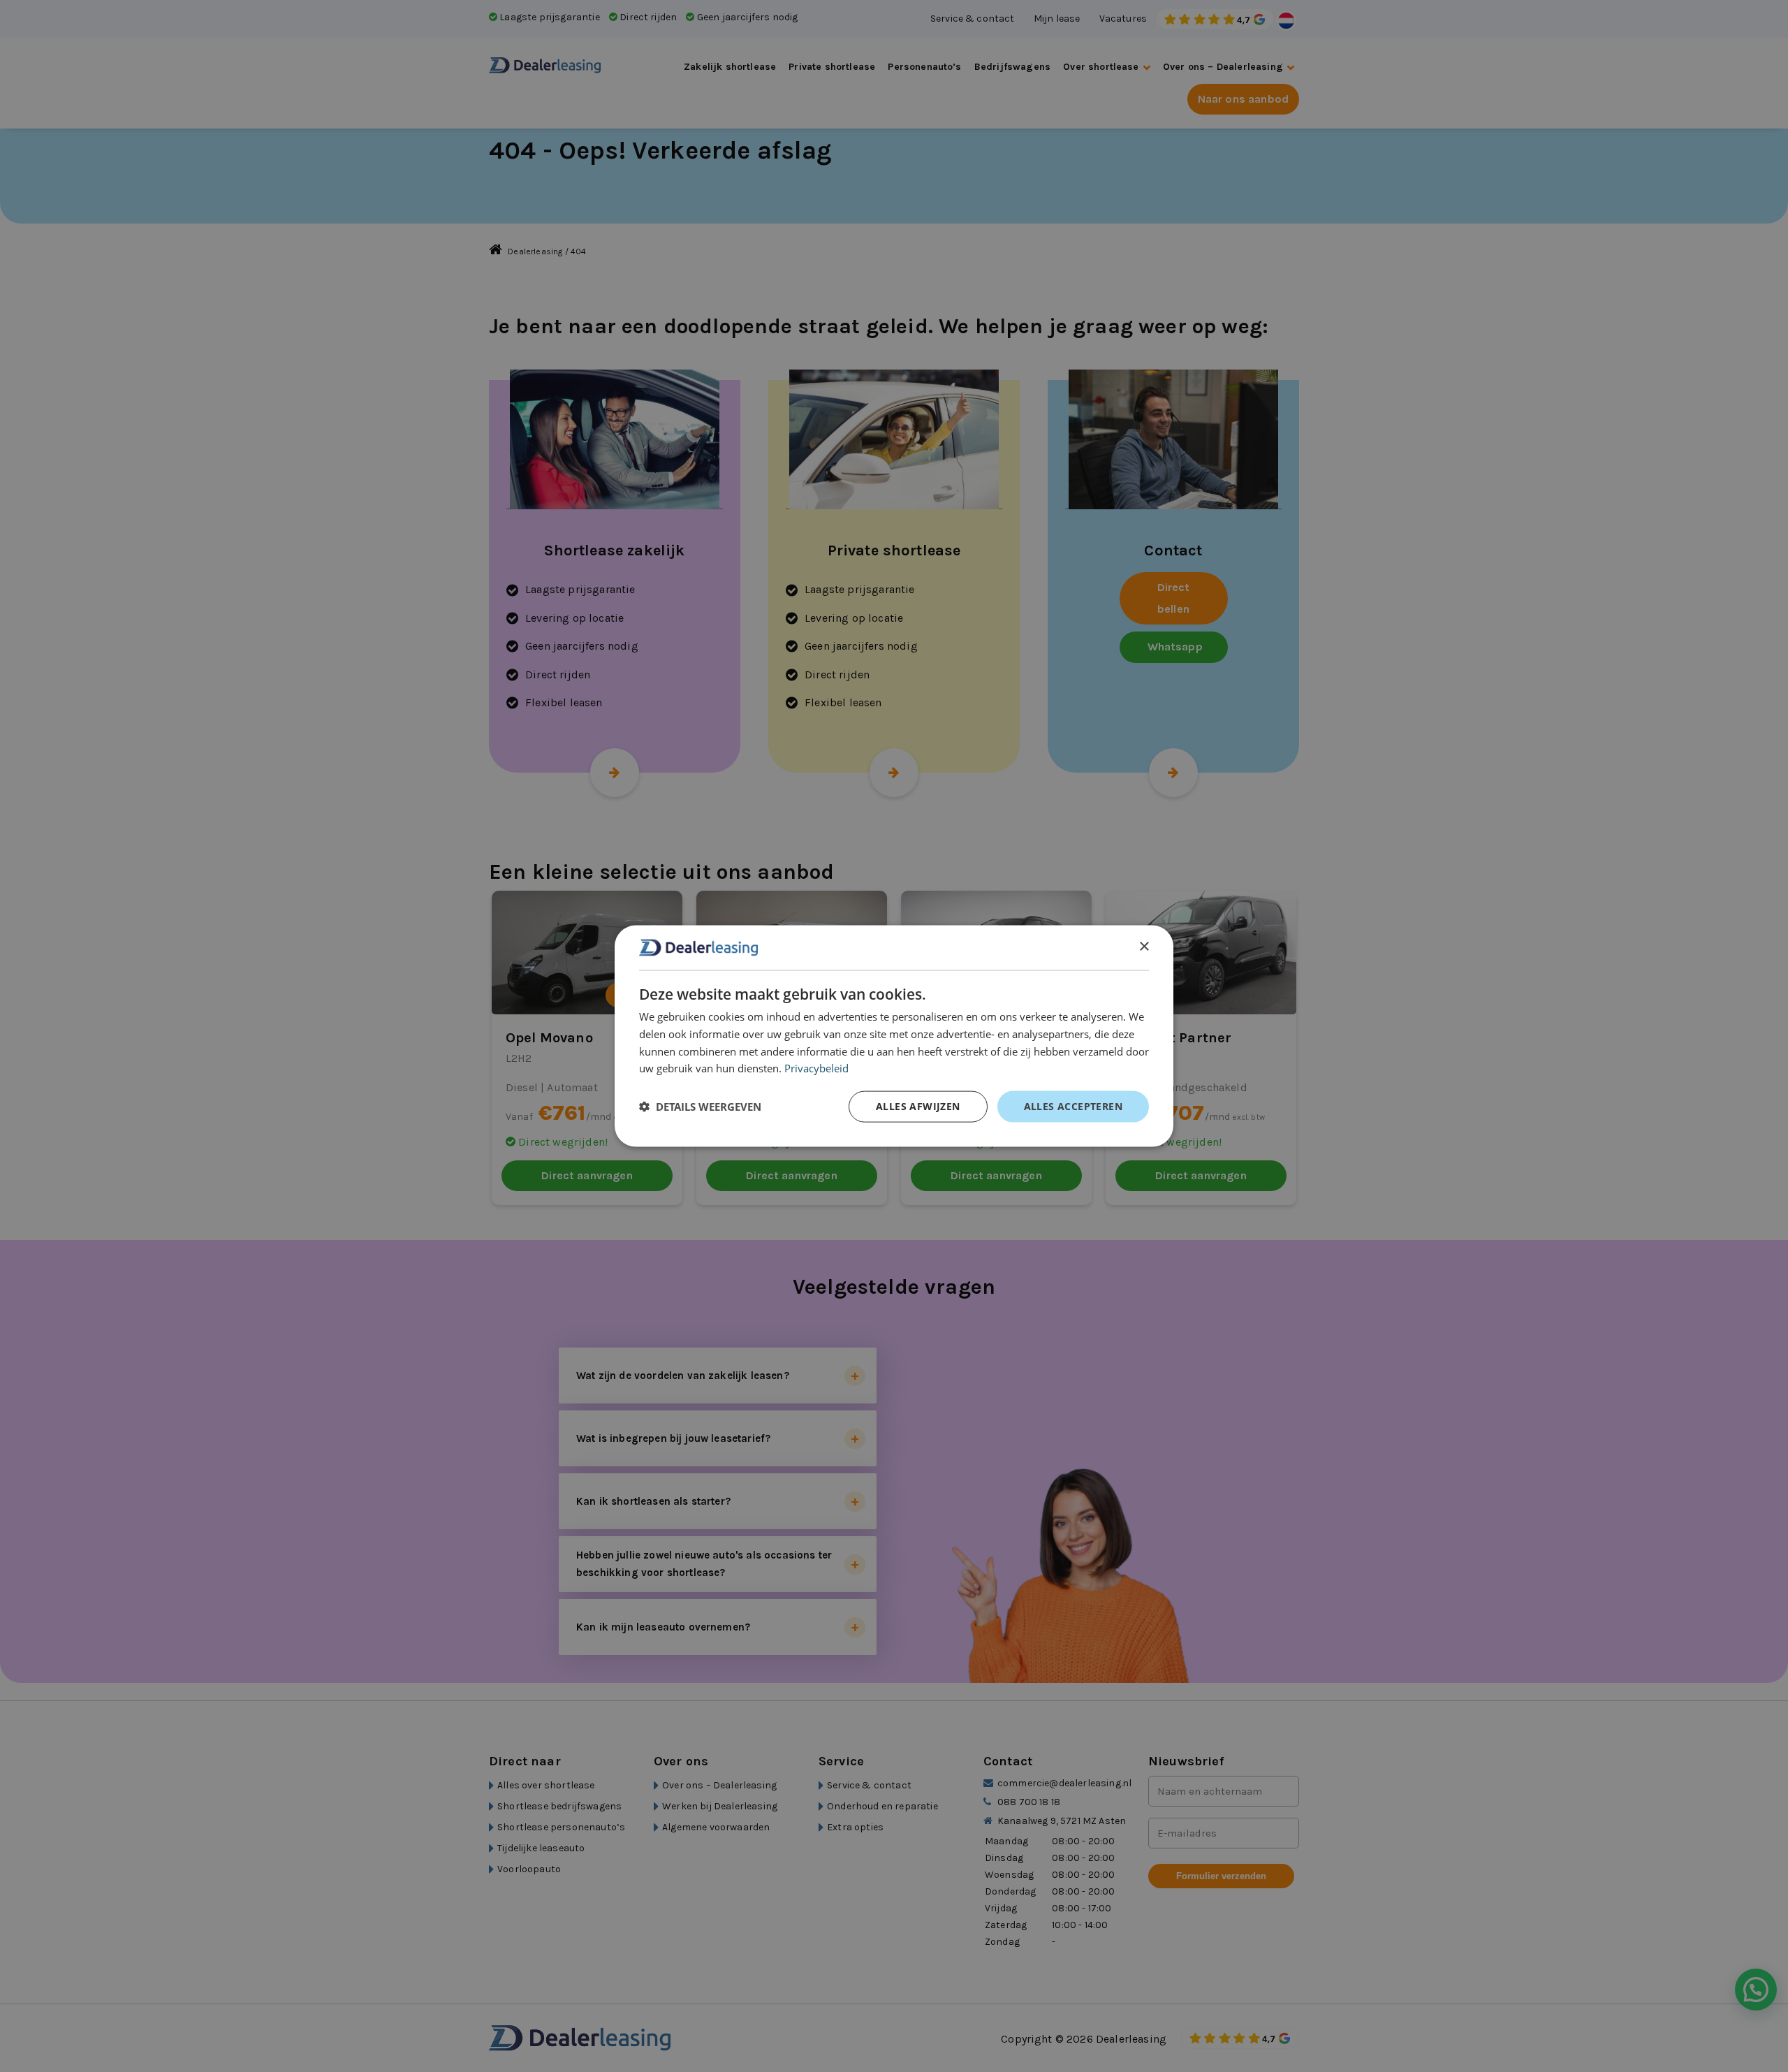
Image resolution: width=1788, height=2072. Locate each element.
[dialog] (894, 1036)
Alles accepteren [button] (1073, 1106)
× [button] (1144, 947)
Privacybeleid (816, 1068)
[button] (700, 1107)
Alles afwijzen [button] (918, 1106)
